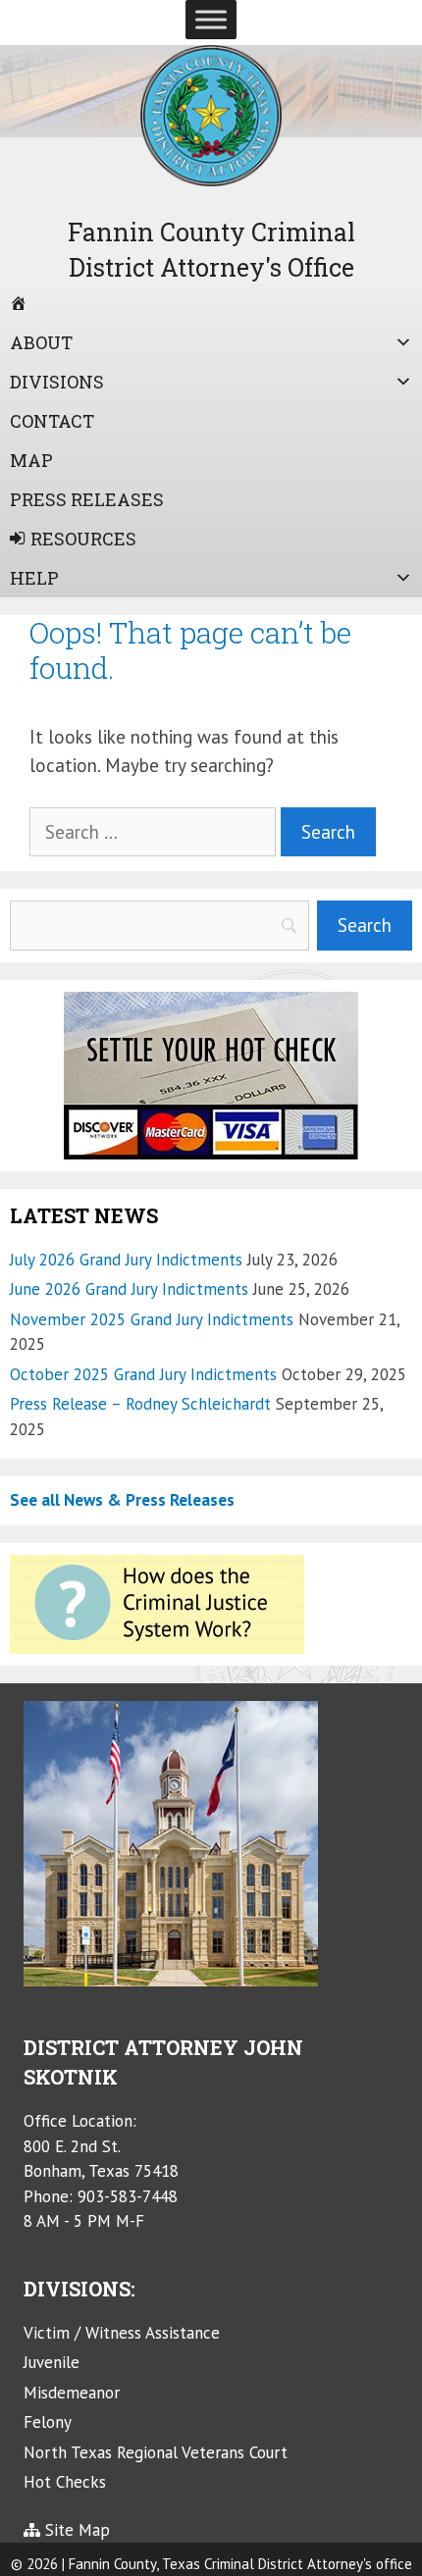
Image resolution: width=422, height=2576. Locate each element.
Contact (52, 421)
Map (31, 460)
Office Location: (80, 2121)
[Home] (211, 303)
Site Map (78, 2530)
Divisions (57, 382)
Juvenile (52, 2362)
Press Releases (87, 499)
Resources (83, 539)
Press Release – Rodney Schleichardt (140, 1404)
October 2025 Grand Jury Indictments (143, 1374)
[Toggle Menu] (211, 19)
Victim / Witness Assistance (122, 2333)
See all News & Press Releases (122, 1500)
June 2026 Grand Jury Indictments (129, 1289)
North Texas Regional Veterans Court (156, 2452)
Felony (48, 2422)
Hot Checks (65, 2482)
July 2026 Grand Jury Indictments (126, 1260)
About (41, 342)
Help (34, 578)
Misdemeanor (72, 2393)
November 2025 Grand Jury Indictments (152, 1319)
